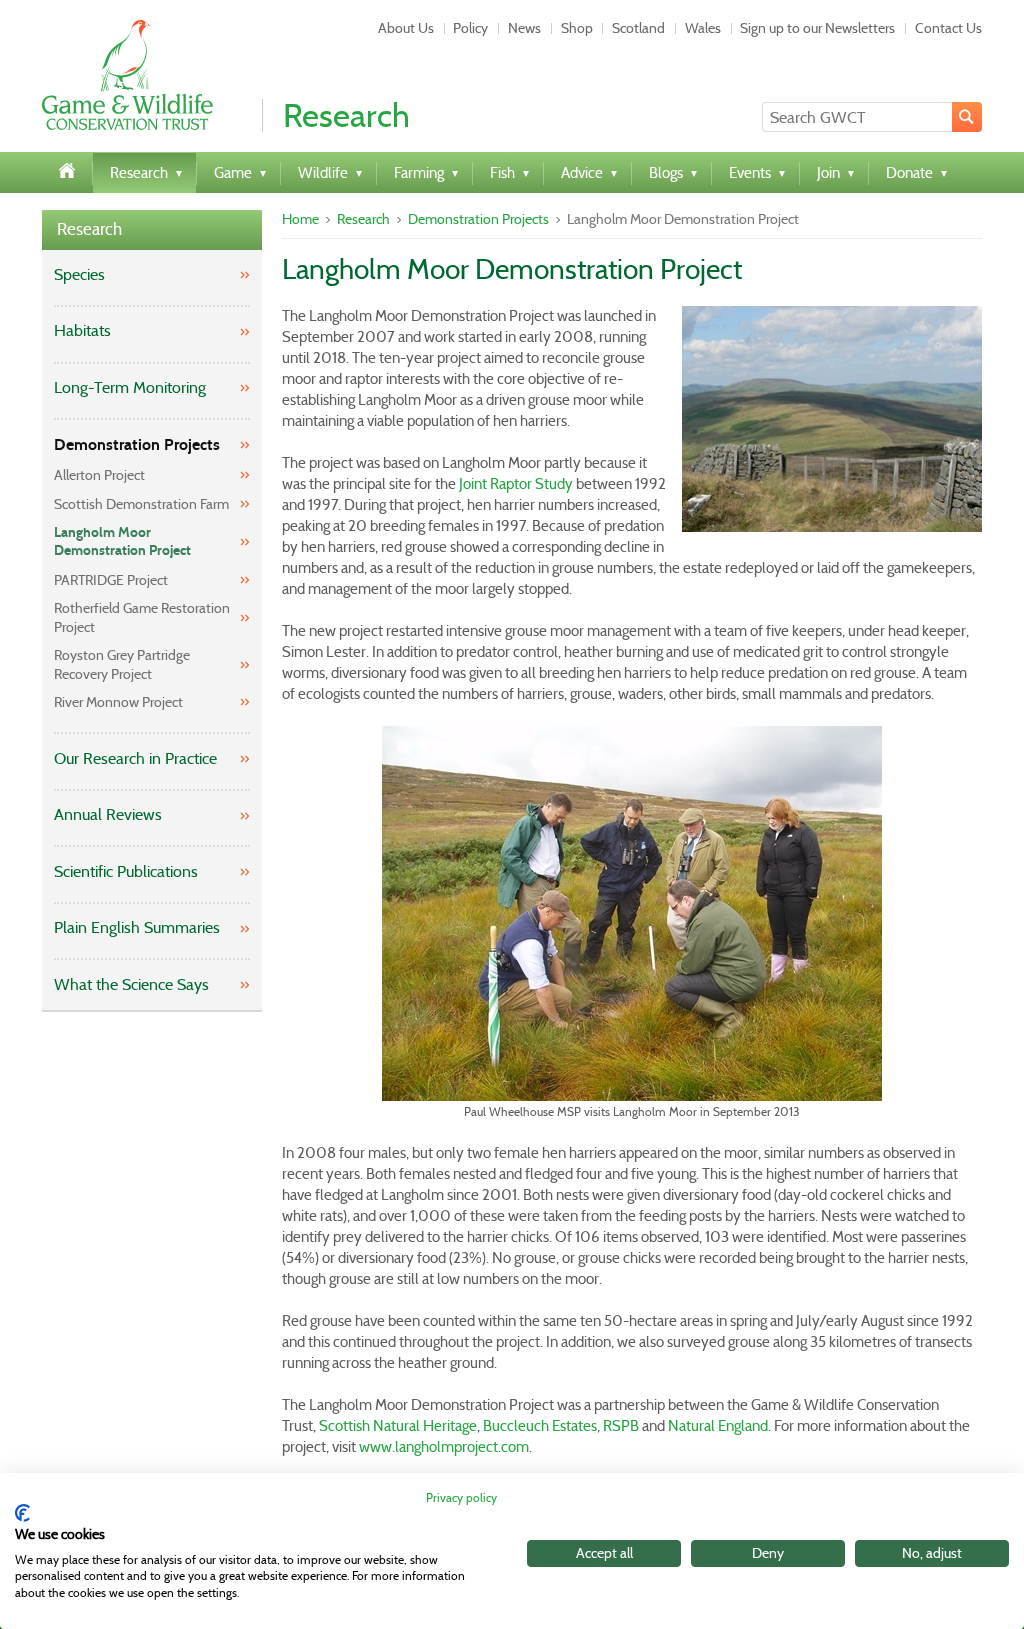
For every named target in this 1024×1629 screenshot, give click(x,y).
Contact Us (948, 28)
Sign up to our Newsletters (817, 28)
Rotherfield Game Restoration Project (142, 617)
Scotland (638, 28)
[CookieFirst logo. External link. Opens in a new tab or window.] (22, 1513)
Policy (470, 28)
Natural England (718, 1426)
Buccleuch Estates (540, 1426)
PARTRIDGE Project (111, 580)
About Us (406, 28)
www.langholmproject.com (444, 1447)
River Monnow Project (118, 702)
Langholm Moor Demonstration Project (122, 541)
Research (89, 229)
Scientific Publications (126, 871)
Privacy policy (461, 1497)
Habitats (82, 330)
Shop (577, 28)
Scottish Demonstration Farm (141, 504)
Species (79, 274)
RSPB (621, 1426)
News (524, 28)
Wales (703, 28)
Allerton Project (99, 475)
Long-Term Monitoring (130, 387)
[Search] (967, 117)
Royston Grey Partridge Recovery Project (122, 664)
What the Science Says (131, 984)
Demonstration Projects (137, 444)
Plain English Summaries (137, 927)
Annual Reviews (108, 814)
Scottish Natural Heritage (398, 1426)
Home (300, 219)
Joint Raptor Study (516, 484)
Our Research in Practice (135, 758)
